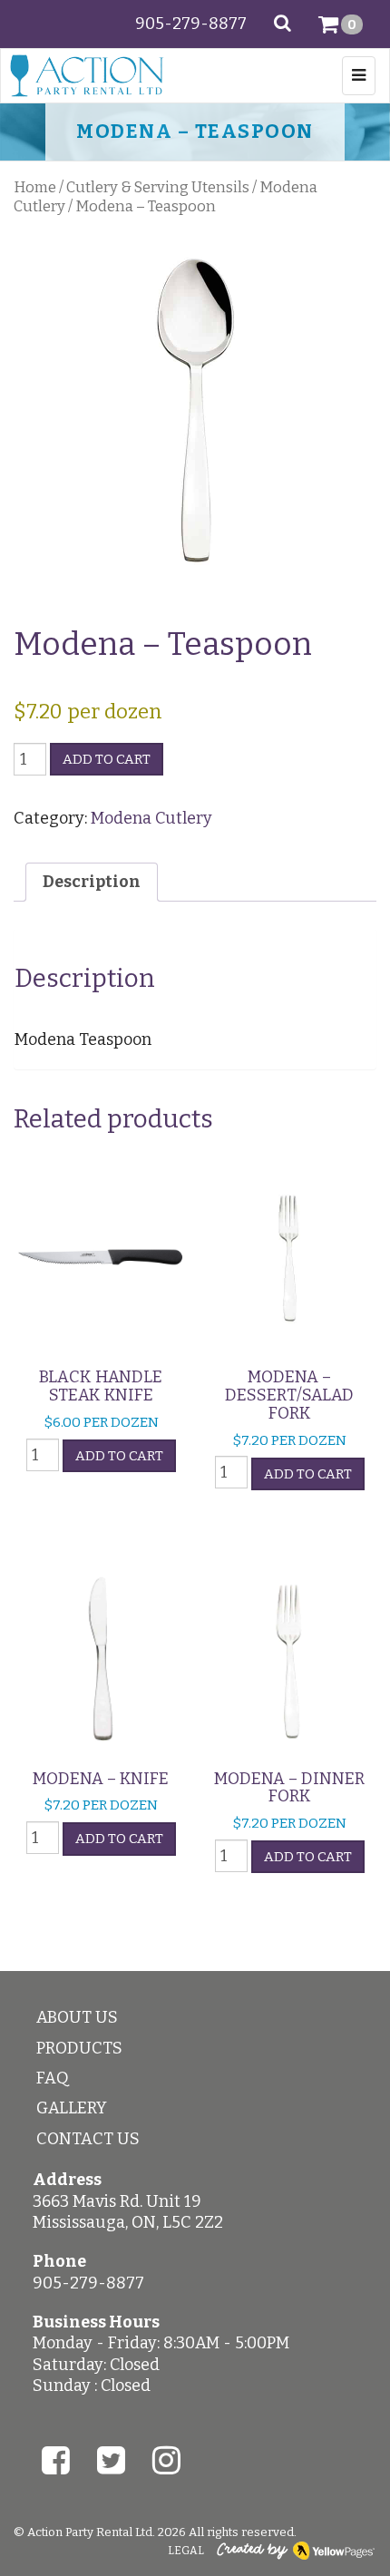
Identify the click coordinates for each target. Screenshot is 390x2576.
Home (35, 187)
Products (79, 2048)
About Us (77, 2017)
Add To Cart (119, 1456)
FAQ (53, 2078)
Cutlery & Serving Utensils (158, 187)
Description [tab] (92, 882)
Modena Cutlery (151, 818)
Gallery (72, 2108)
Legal (186, 2551)
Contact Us (88, 2139)
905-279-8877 (191, 24)
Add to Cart (107, 759)
